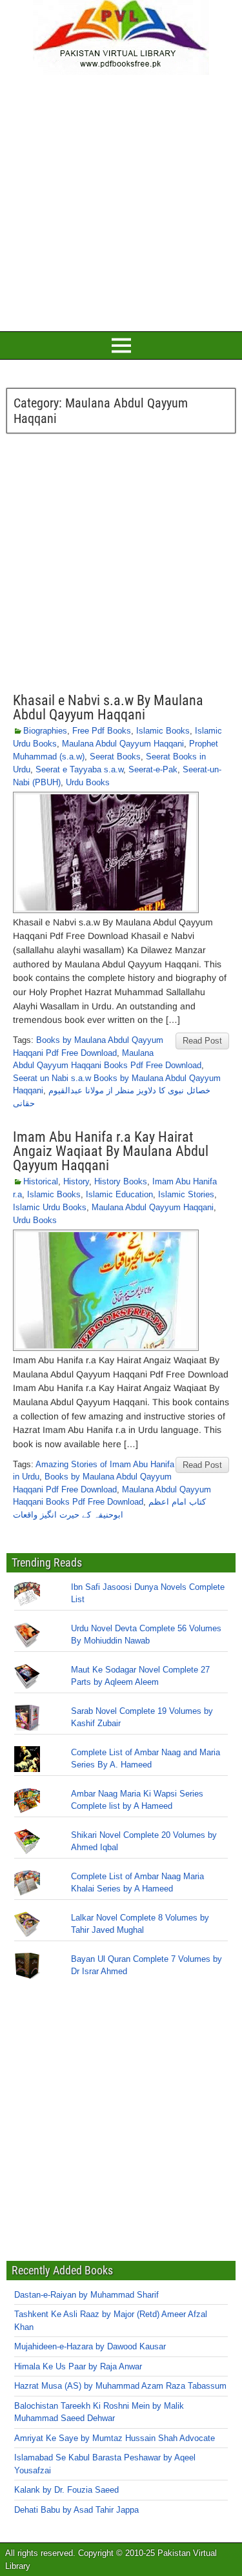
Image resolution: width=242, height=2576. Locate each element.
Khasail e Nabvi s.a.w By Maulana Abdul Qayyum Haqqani (108, 707)
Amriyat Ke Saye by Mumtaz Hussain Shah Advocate (115, 2438)
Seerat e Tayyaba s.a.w (79, 769)
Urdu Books (88, 782)
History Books (121, 1181)
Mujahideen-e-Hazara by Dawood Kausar (90, 2346)
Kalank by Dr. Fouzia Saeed (66, 2490)
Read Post (202, 1041)
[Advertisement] (121, 201)
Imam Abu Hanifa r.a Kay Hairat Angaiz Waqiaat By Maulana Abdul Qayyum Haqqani (111, 1151)
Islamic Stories (186, 1194)
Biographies (45, 731)
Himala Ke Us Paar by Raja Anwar (78, 2366)
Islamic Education (119, 1194)
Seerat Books (115, 757)
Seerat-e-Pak (153, 769)
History (76, 1181)
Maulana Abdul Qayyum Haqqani (123, 744)
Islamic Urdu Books (50, 1207)
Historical (41, 1181)
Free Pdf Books (102, 731)
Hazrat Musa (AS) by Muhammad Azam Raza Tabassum (120, 2386)
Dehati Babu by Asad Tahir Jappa (76, 2510)
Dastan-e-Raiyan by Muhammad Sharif (86, 2295)
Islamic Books (163, 731)
